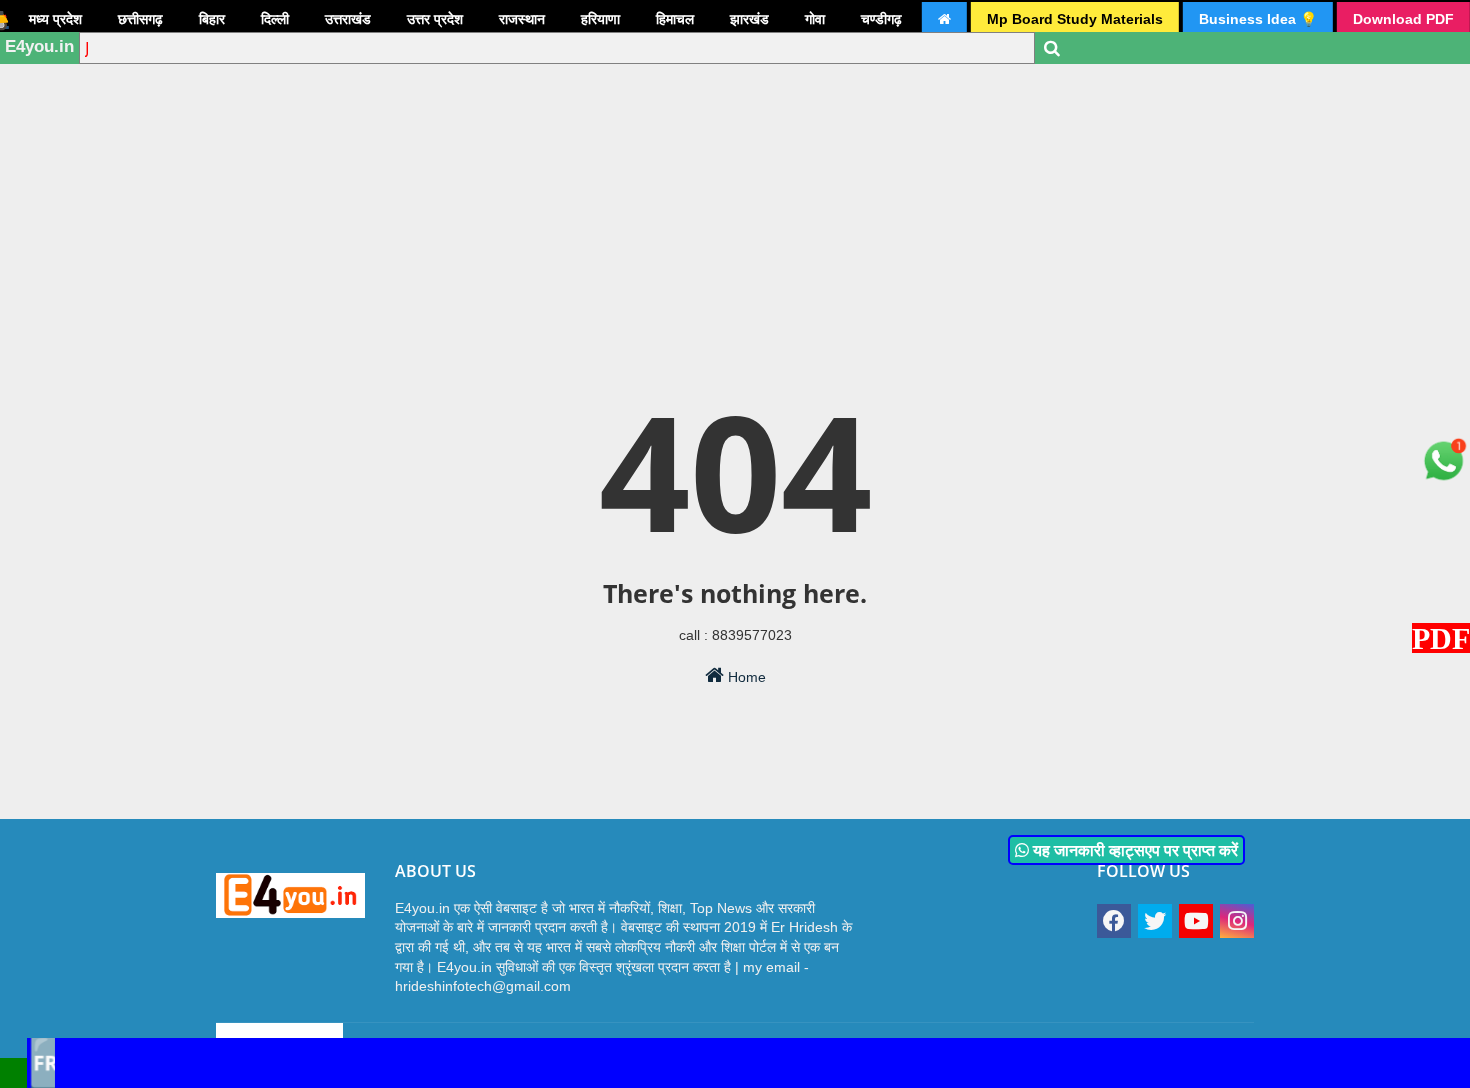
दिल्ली (275, 19)
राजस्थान (522, 19)
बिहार (212, 19)
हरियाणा (600, 19)
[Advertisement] (735, 155)
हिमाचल (675, 19)
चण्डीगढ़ (881, 19)
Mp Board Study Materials (1075, 19)
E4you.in (39, 46)
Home (745, 677)
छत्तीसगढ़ (140, 19)
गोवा (815, 19)
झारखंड (749, 19)
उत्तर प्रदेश (435, 19)
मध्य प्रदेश (55, 19)
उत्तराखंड (348, 19)
